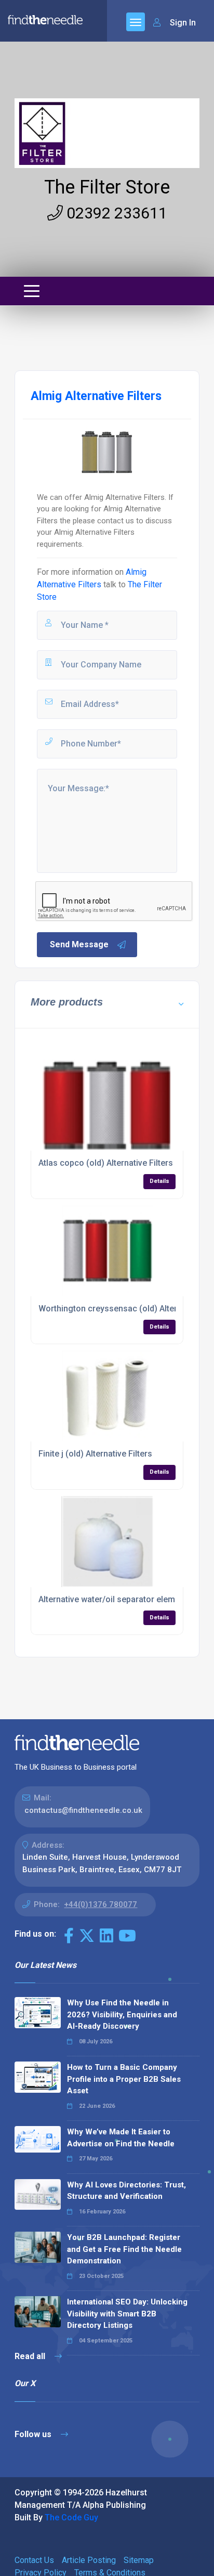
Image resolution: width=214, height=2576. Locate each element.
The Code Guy (71, 2517)
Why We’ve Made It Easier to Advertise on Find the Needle (121, 2138)
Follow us (34, 2434)
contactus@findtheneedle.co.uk (83, 1810)
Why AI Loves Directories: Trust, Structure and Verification (126, 2191)
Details (159, 1181)
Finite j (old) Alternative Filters (95, 1454)
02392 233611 (115, 213)
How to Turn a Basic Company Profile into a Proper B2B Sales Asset (124, 2079)
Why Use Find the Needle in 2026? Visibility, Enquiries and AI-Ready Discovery (122, 2014)
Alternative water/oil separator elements (115, 1599)
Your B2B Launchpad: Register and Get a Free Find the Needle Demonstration (124, 2249)
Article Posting (89, 2560)
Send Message (79, 944)
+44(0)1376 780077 (101, 1904)
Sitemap (139, 2560)
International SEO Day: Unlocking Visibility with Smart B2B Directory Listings (127, 2314)
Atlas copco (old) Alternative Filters (106, 1163)
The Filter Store (107, 187)
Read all (31, 2356)
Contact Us (34, 2560)
